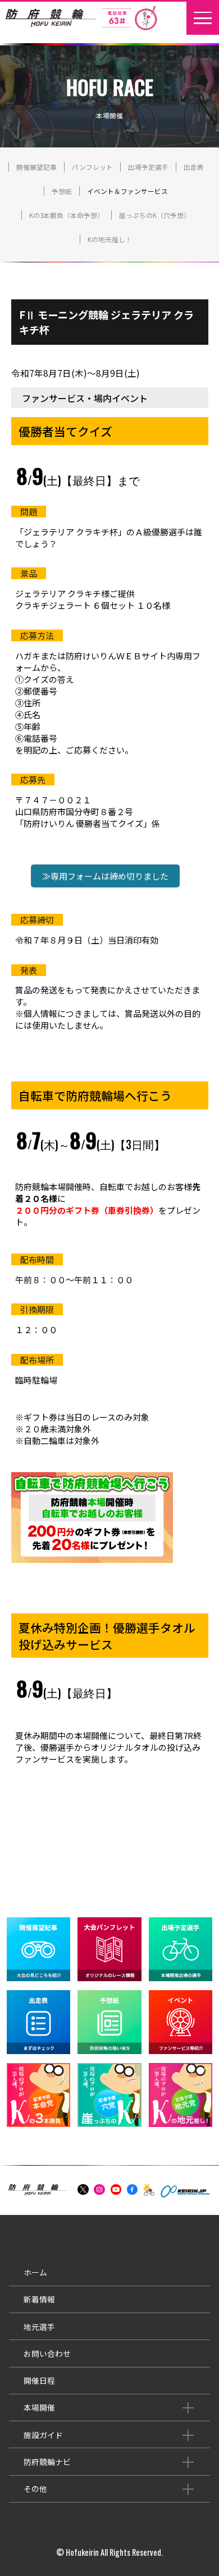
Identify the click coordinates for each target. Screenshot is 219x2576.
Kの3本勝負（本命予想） (67, 215)
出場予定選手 (148, 167)
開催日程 (39, 2380)
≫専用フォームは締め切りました (105, 876)
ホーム (35, 2272)
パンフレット (92, 167)
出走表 (194, 167)
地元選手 (39, 2327)
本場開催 (39, 2407)
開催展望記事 (36, 167)
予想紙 (62, 191)
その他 (35, 2489)
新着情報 (39, 2299)
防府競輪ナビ (47, 2462)
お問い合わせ (47, 2353)
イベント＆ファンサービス (127, 191)
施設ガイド (43, 2435)
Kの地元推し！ (110, 239)
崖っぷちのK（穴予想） (155, 215)
